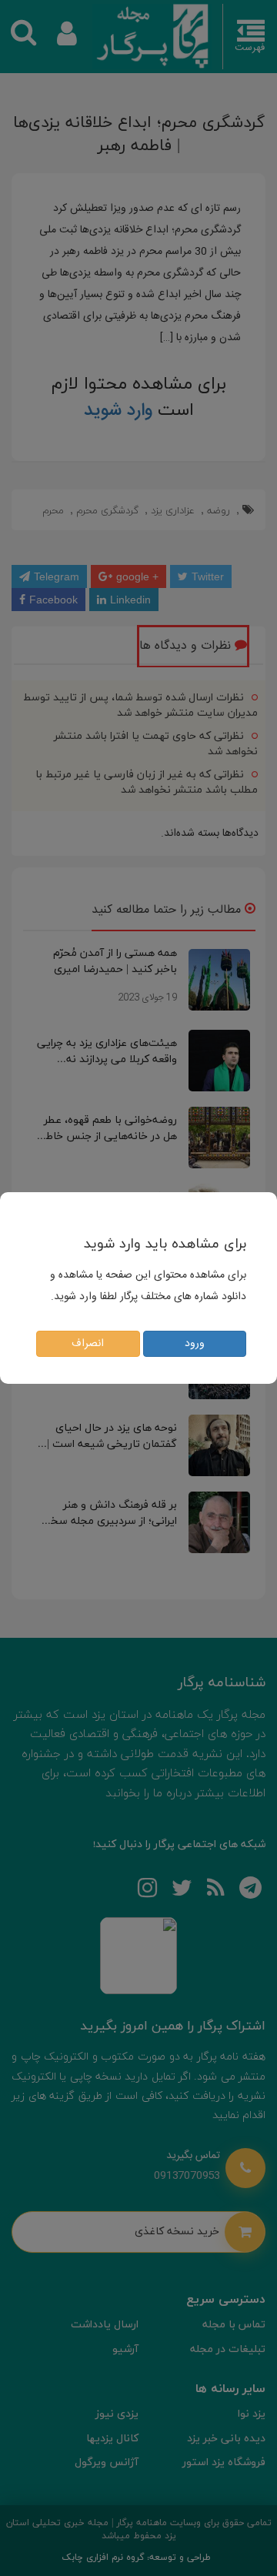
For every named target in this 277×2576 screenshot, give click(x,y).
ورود (195, 1344)
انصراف (88, 1344)
